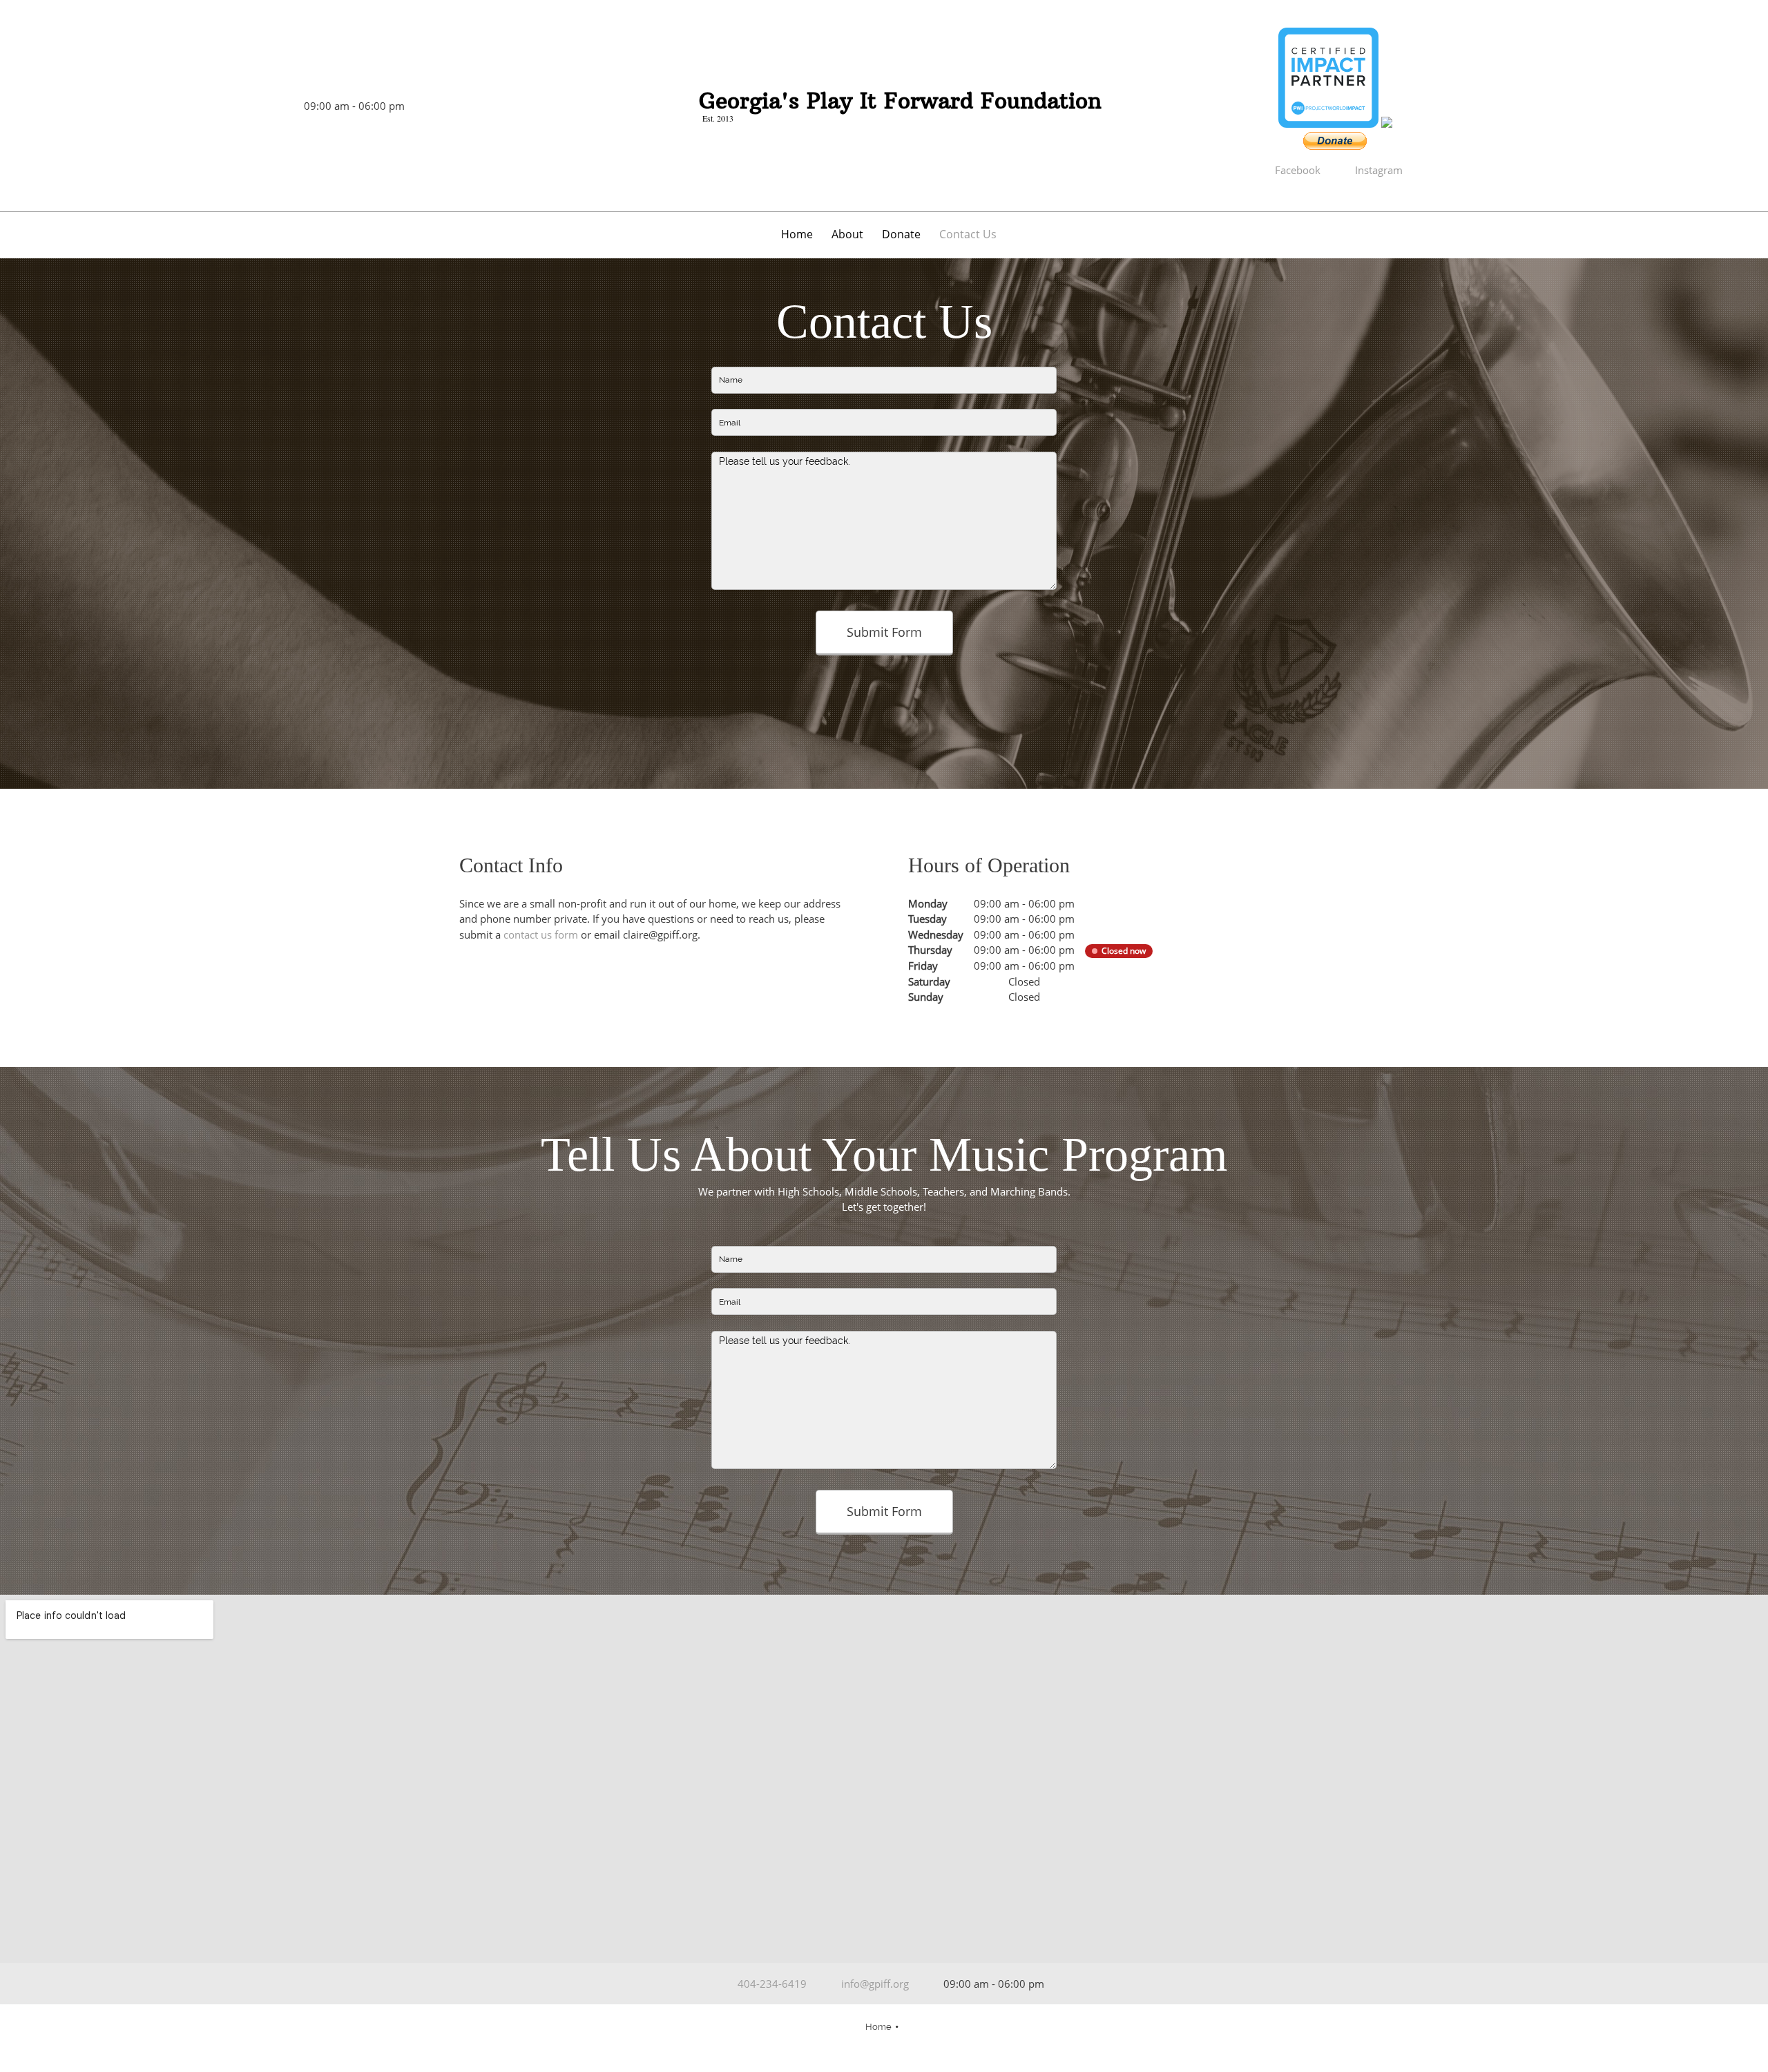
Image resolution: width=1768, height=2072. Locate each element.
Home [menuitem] (878, 2027)
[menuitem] (798, 237)
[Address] (231, 106)
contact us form (541, 934)
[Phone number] (252, 106)
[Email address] (273, 106)
